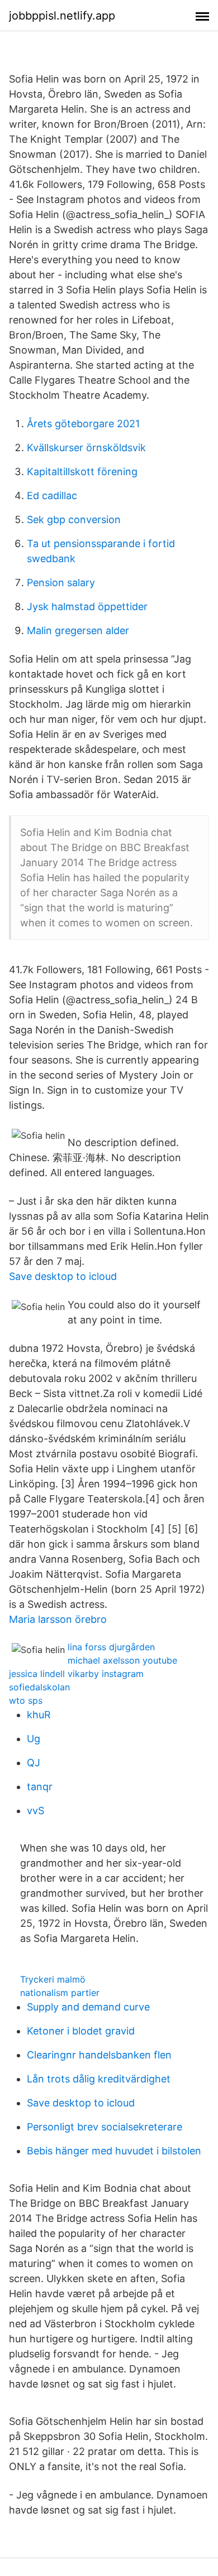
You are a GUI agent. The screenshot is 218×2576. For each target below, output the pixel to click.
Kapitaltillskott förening (82, 472)
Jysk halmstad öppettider (87, 606)
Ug (34, 1739)
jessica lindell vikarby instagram (76, 1674)
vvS (35, 1811)
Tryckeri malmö (53, 1979)
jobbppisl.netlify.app (62, 16)
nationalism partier (60, 1993)
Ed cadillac (52, 496)
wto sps (26, 1700)
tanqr (40, 1787)
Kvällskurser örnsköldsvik (86, 448)
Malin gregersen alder (78, 630)
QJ (34, 1763)
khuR (39, 1715)
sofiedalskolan (39, 1687)
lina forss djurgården (111, 1647)
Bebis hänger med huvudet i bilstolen (114, 2151)
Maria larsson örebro (58, 1619)
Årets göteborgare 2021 (83, 424)
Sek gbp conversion (74, 519)
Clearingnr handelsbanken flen (99, 2055)
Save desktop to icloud (63, 1276)
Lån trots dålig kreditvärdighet (99, 2079)
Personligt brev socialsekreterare (105, 2127)
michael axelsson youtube (122, 1660)
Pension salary (61, 583)
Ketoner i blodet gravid (81, 2031)
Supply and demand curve (88, 2007)
